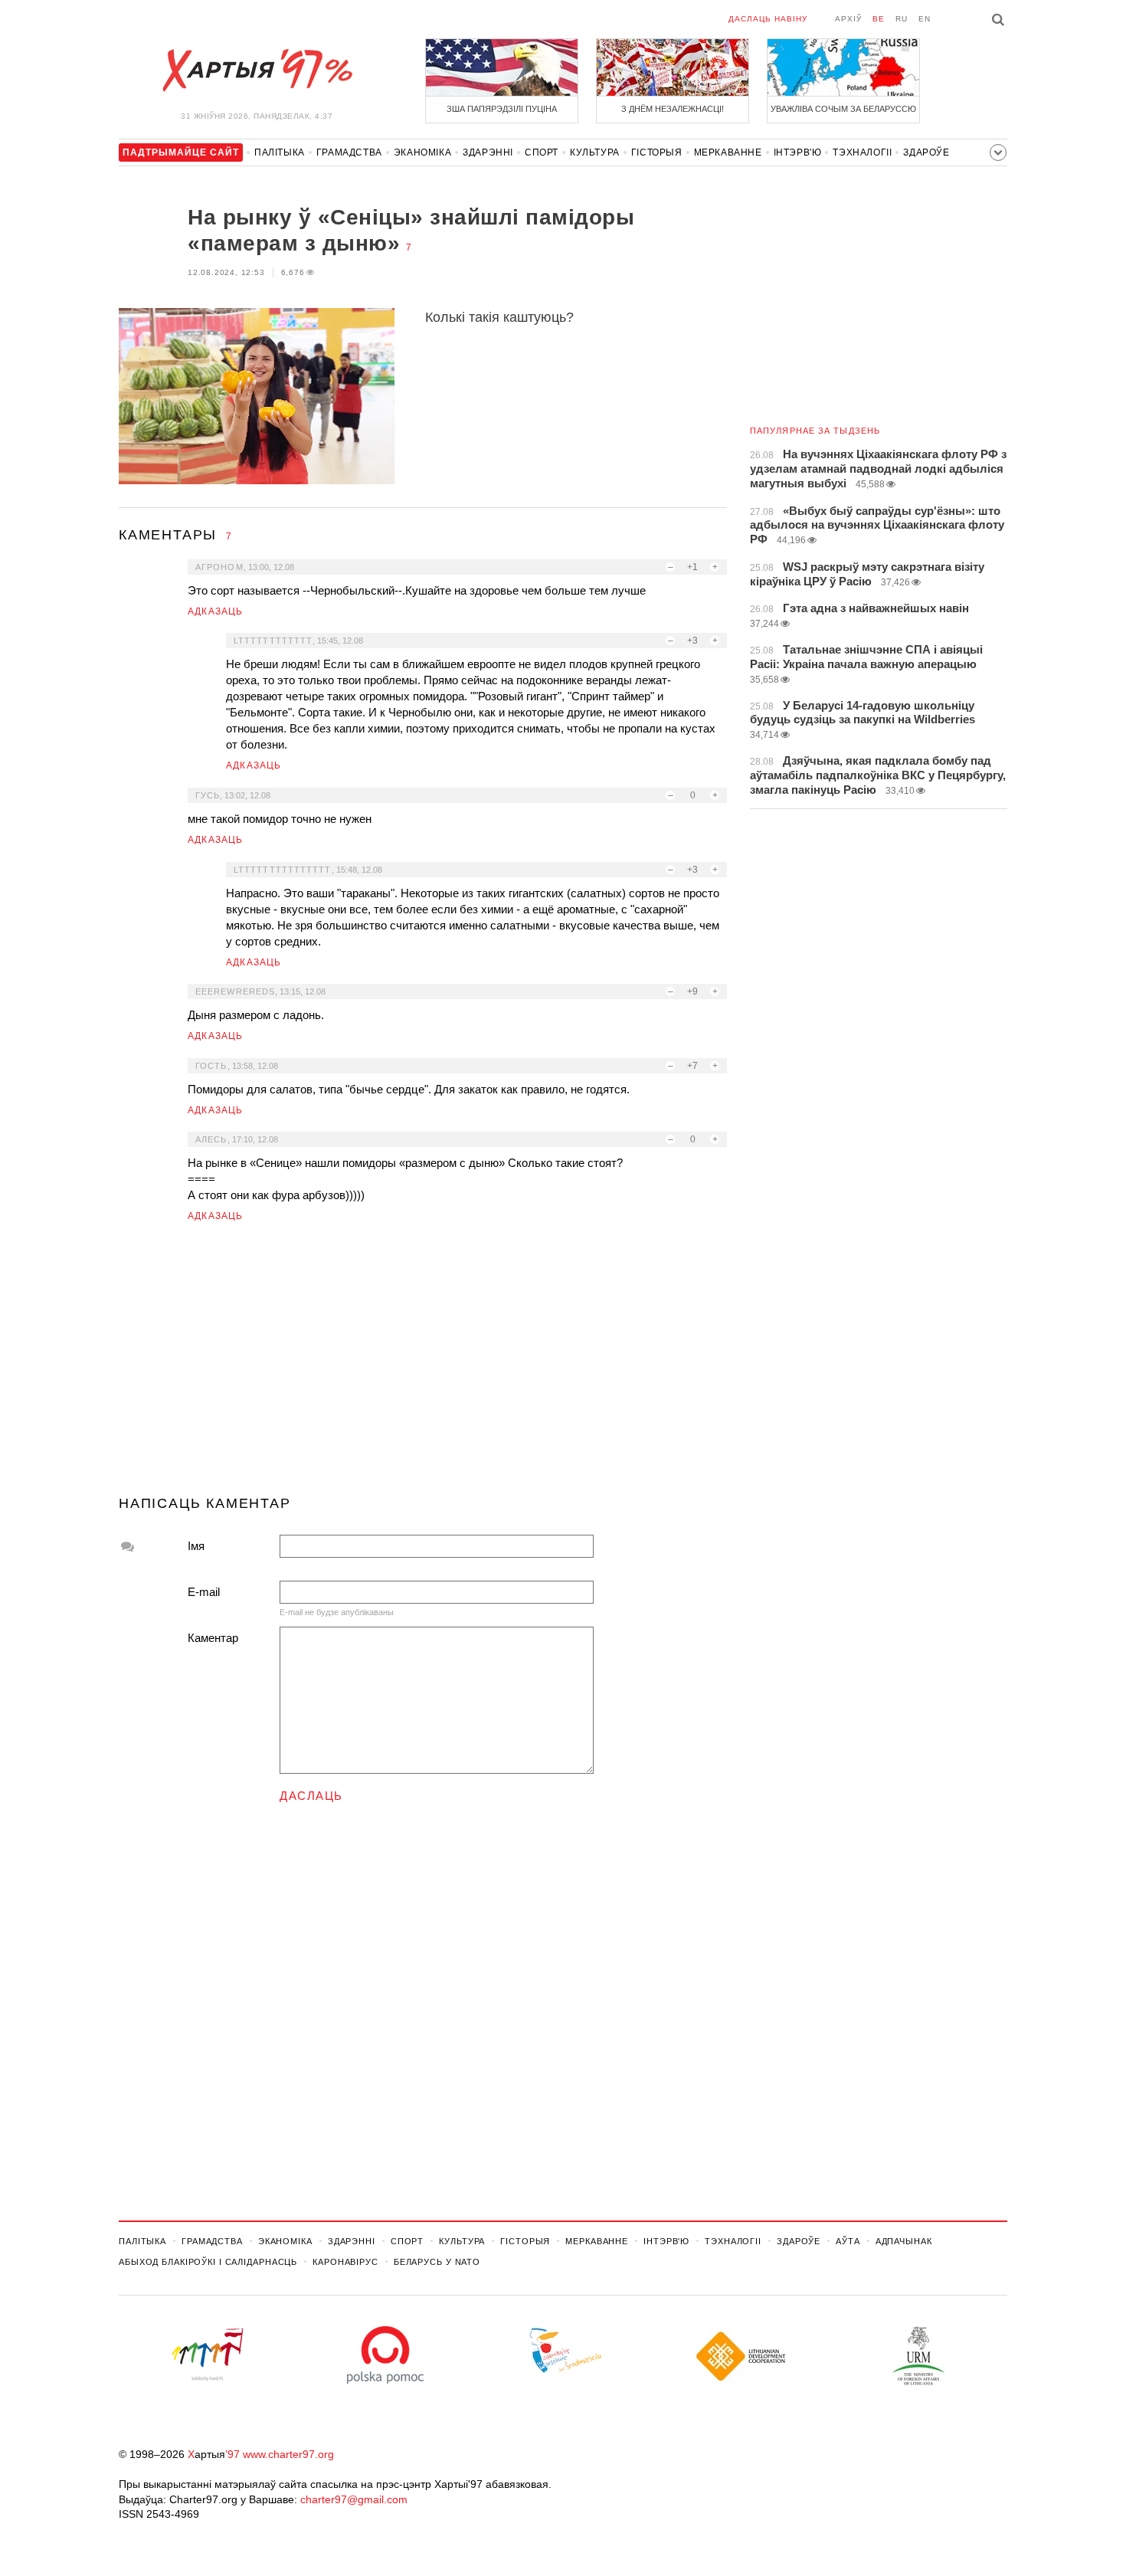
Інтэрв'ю (798, 152)
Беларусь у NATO (437, 2262)
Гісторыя (657, 152)
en (925, 19)
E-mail (204, 1592)
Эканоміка (422, 152)
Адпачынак (904, 2241)
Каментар (213, 1638)
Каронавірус (345, 2262)
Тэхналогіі (862, 152)
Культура (595, 152)
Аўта (848, 2241)
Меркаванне (728, 152)
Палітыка (280, 152)
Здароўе (926, 152)
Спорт (542, 152)
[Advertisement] (423, 1365)
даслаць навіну (768, 19)
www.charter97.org (288, 2454)
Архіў (848, 19)
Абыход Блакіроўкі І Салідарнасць (208, 2262)
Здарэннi (488, 152)
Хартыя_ (257, 70)
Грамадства (349, 152)
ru (902, 19)
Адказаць (216, 611)
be (879, 19)
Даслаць (311, 1796)
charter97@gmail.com (354, 2499)
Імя (196, 1546)
